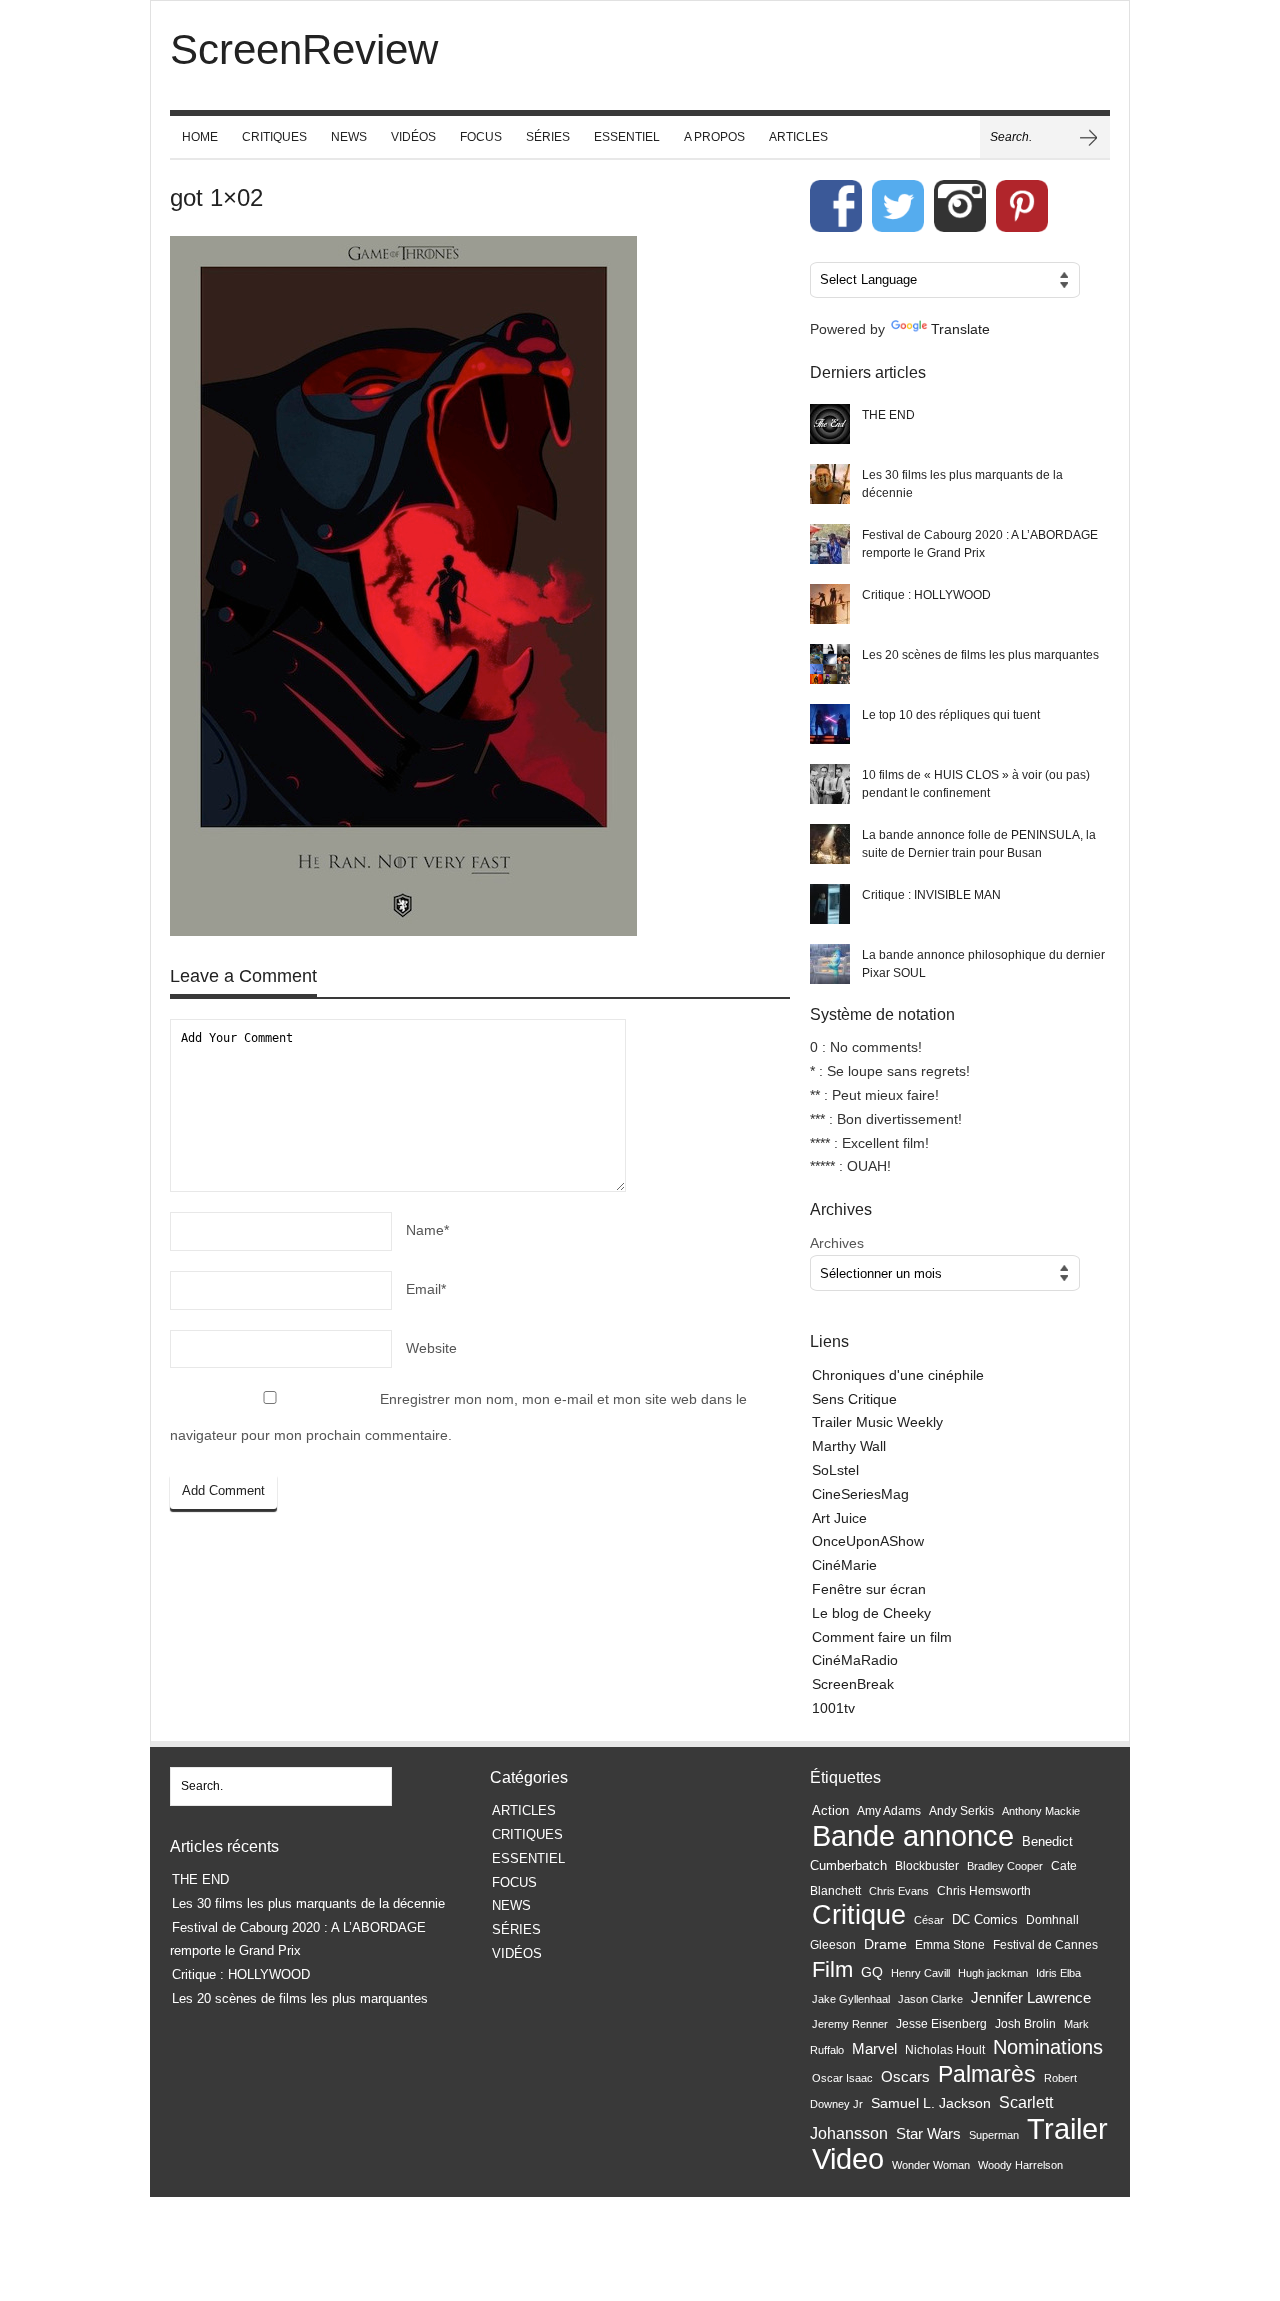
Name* (427, 1230)
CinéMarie (844, 1565)
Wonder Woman (931, 2165)
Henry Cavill (920, 1973)
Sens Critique (854, 1399)
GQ (872, 1972)
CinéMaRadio (855, 1660)
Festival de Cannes (1045, 1945)
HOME (200, 137)
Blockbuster (927, 1866)
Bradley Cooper (1005, 1866)
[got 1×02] (480, 590)
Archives (837, 1243)
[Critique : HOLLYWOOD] (830, 604)
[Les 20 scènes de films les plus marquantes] (830, 664)
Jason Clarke (930, 1999)
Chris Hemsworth (984, 1891)
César (929, 1920)
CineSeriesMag (860, 1494)
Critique (859, 1914)
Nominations (1048, 2047)
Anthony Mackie (1041, 1811)
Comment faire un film (882, 1637)
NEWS (349, 137)
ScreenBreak (853, 1684)
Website (431, 1348)
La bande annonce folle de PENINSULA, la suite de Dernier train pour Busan (979, 844)
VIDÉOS (413, 137)
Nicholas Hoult (945, 2050)
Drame (885, 1944)
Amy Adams (889, 1811)
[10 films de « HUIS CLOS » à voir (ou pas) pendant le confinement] (830, 784)
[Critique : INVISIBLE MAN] (830, 904)
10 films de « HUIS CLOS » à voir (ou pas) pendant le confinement (976, 784)
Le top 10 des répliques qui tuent (951, 715)
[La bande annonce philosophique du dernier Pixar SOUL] (830, 964)
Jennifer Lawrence (1031, 1997)
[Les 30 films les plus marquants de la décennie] (830, 484)
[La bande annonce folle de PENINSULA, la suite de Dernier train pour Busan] (830, 844)
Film (832, 1969)
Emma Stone (950, 1945)
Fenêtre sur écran (869, 1589)
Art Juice (839, 1518)
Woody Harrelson (1020, 2165)
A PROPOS (714, 137)
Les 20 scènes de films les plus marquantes (980, 655)
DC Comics (985, 1919)
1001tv (833, 1708)
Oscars (905, 2077)
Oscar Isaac (842, 2078)
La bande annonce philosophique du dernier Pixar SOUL (983, 964)
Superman (994, 2135)
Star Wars (928, 2134)
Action (830, 1810)
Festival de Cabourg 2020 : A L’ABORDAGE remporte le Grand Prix (980, 544)
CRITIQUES (274, 137)
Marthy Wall (849, 1446)
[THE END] (830, 424)
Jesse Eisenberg (941, 2023)
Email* (426, 1289)
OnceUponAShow (868, 1541)
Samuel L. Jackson (931, 2103)
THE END (888, 415)
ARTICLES (798, 137)
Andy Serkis (961, 1810)
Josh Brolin (1025, 2023)
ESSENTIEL (627, 137)
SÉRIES (548, 137)
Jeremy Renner (850, 2024)
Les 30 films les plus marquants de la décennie (962, 484)
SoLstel (835, 1470)
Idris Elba (1058, 1973)
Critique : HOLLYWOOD (926, 595)
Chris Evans (899, 1891)
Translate (960, 329)
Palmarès (987, 2074)
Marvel (874, 2048)
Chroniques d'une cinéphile (898, 1375)
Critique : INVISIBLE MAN (931, 895)
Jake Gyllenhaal (851, 1999)
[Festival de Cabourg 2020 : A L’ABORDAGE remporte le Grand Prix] (830, 544)
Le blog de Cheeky (871, 1613)
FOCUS (481, 137)
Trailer (1067, 2128)
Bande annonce (913, 1835)
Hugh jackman (993, 1973)
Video (848, 2159)
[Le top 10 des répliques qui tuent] (830, 724)
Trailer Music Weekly (877, 1422)
